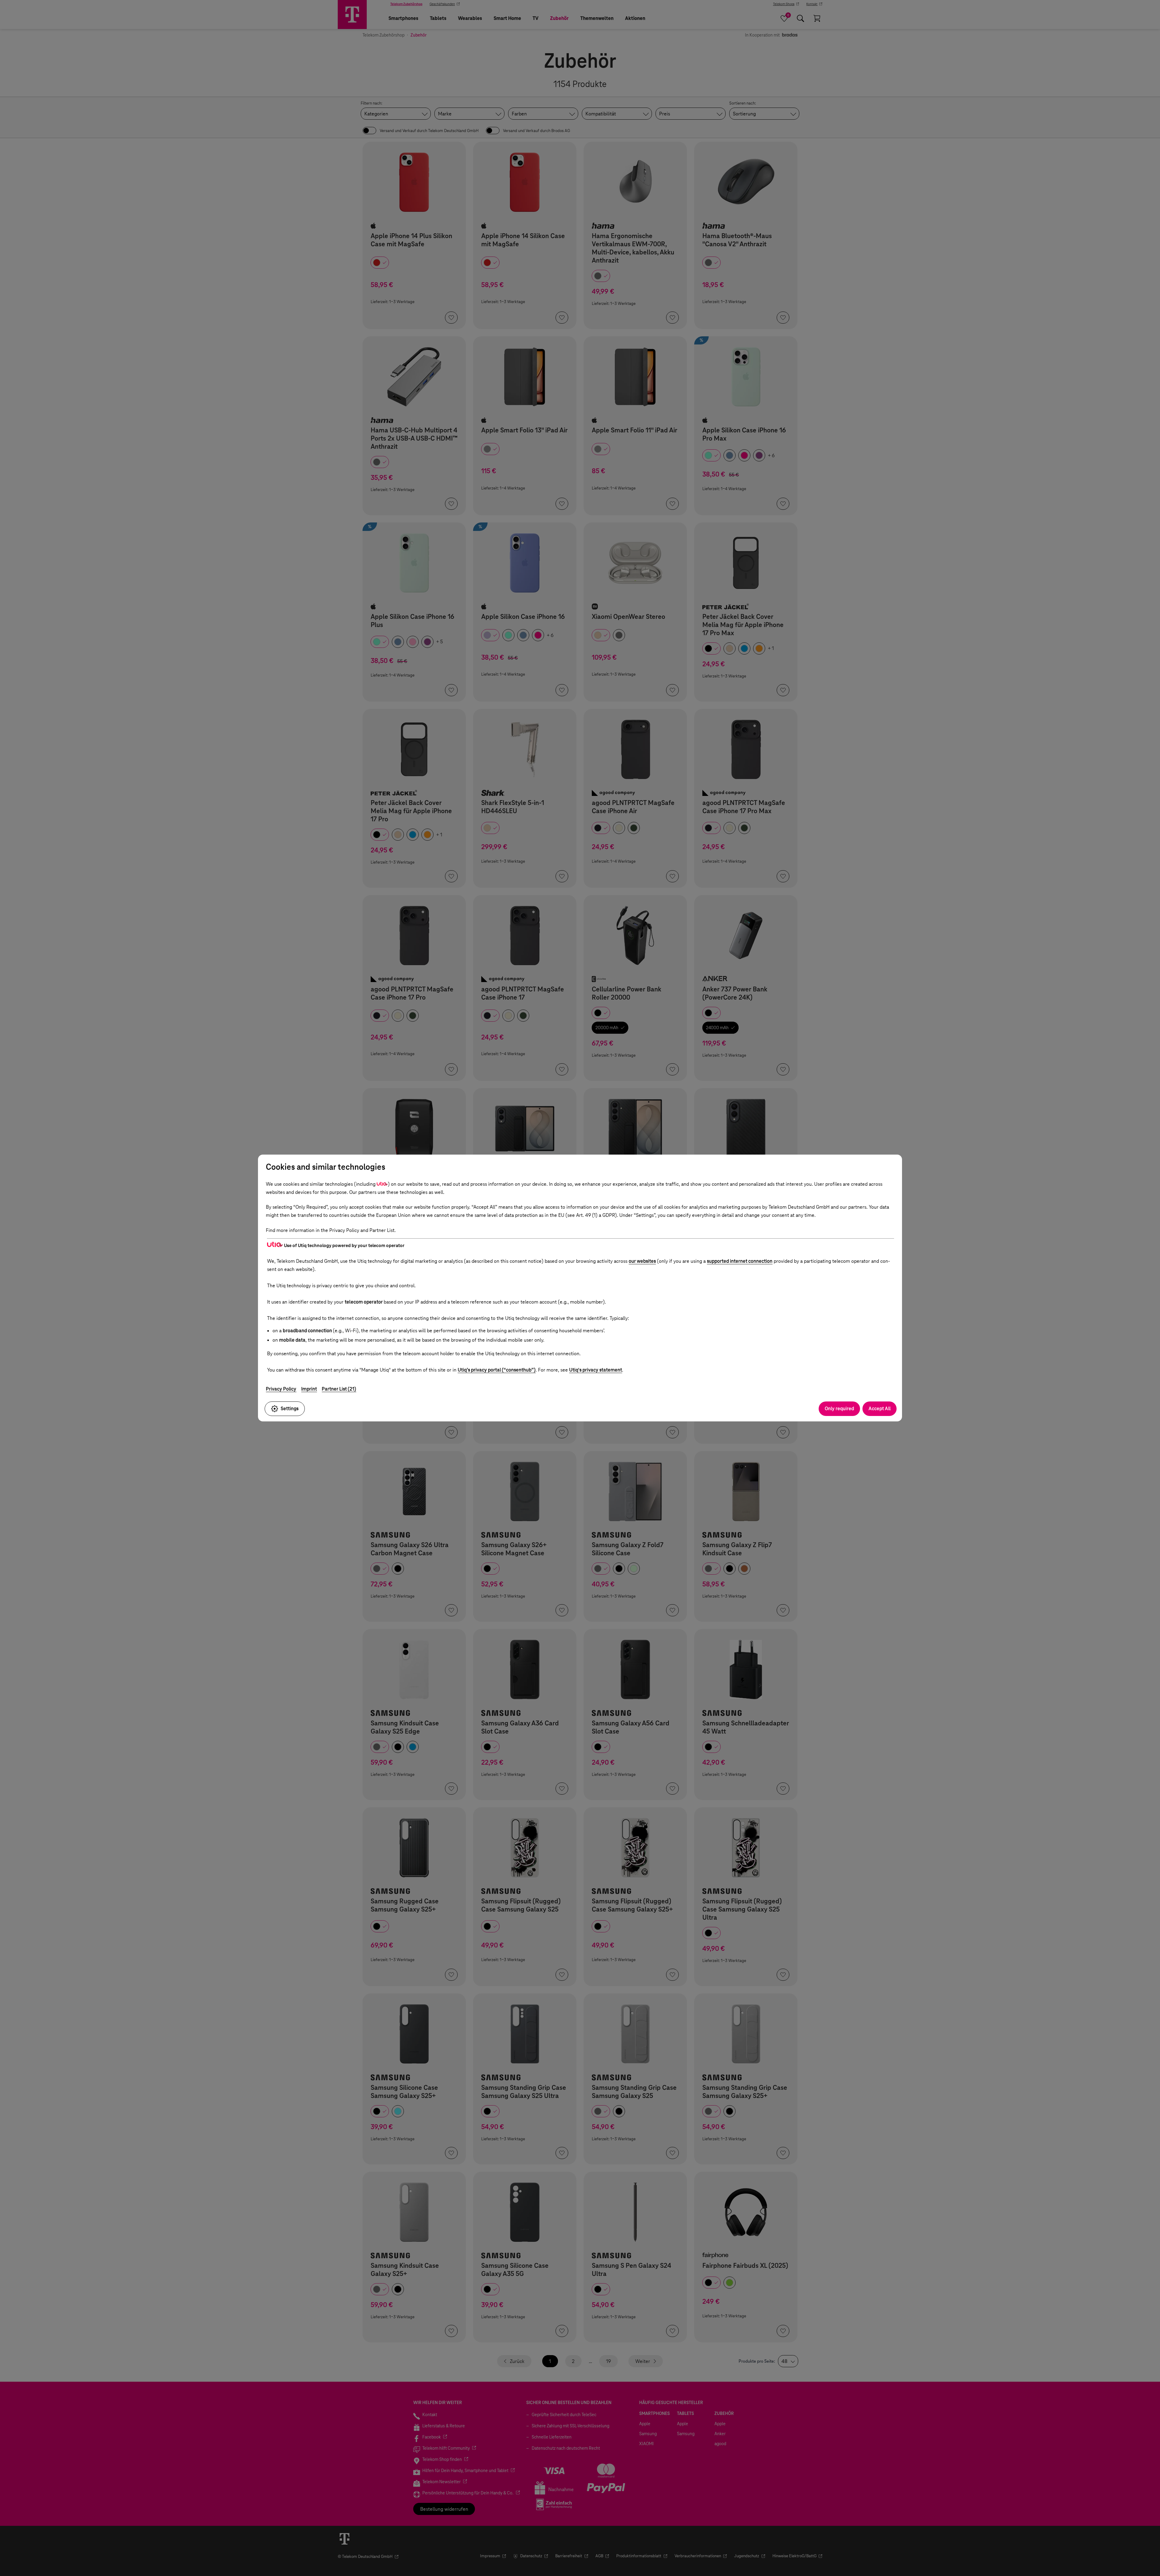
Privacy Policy (281, 1389)
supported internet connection (740, 1261)
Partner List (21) (339, 1389)
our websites (642, 1261)
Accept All (880, 1409)
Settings (290, 1409)
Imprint (309, 1389)
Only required (839, 1409)
